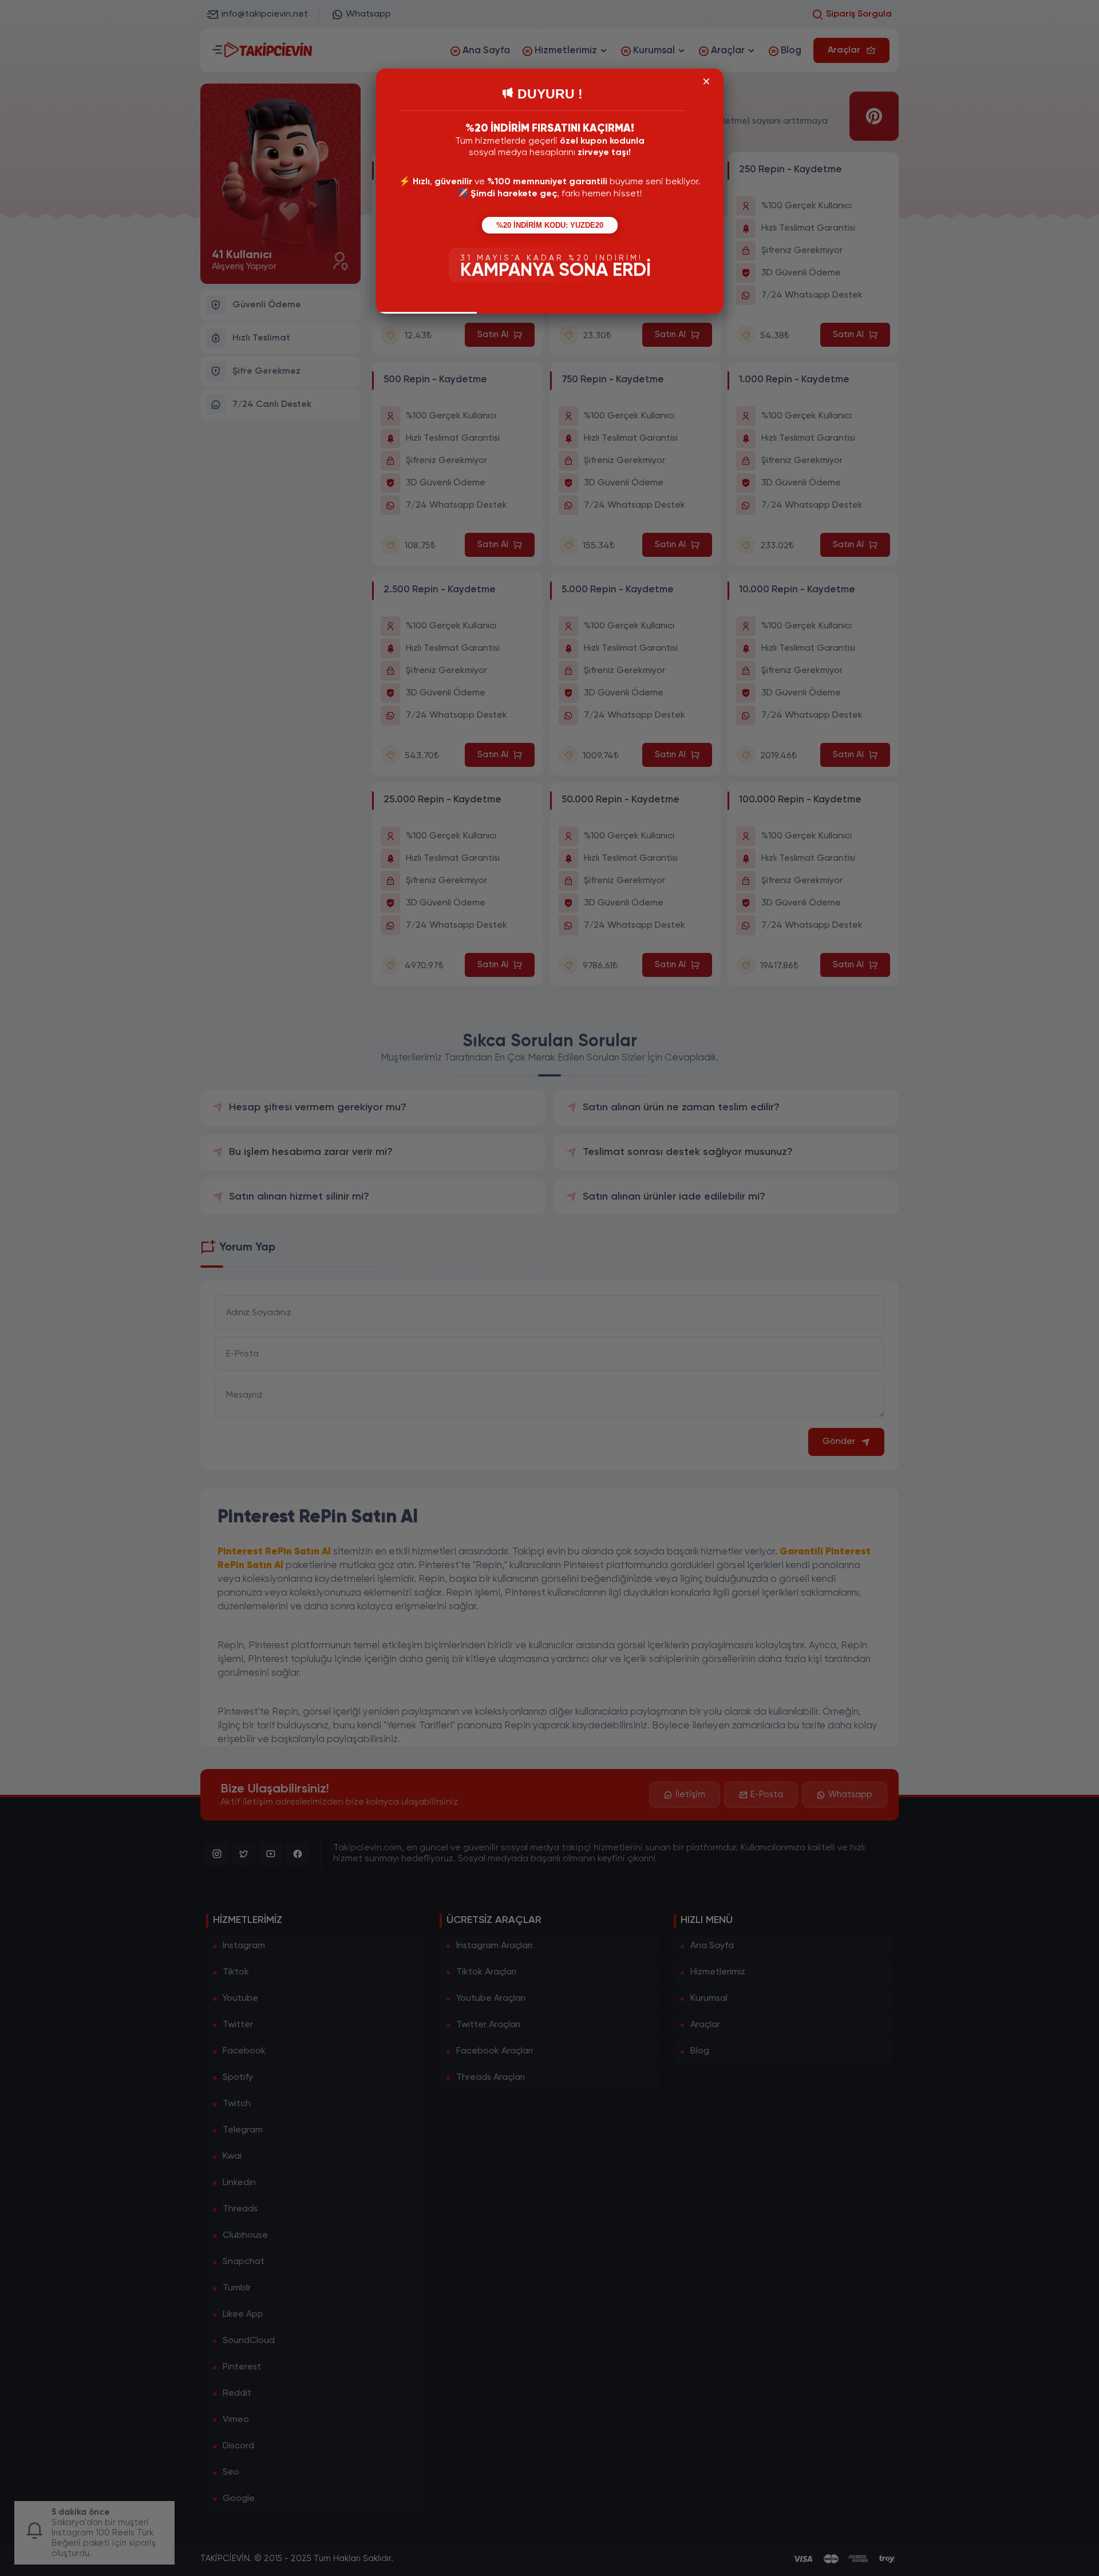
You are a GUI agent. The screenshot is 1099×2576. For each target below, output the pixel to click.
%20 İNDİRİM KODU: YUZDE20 (550, 225)
